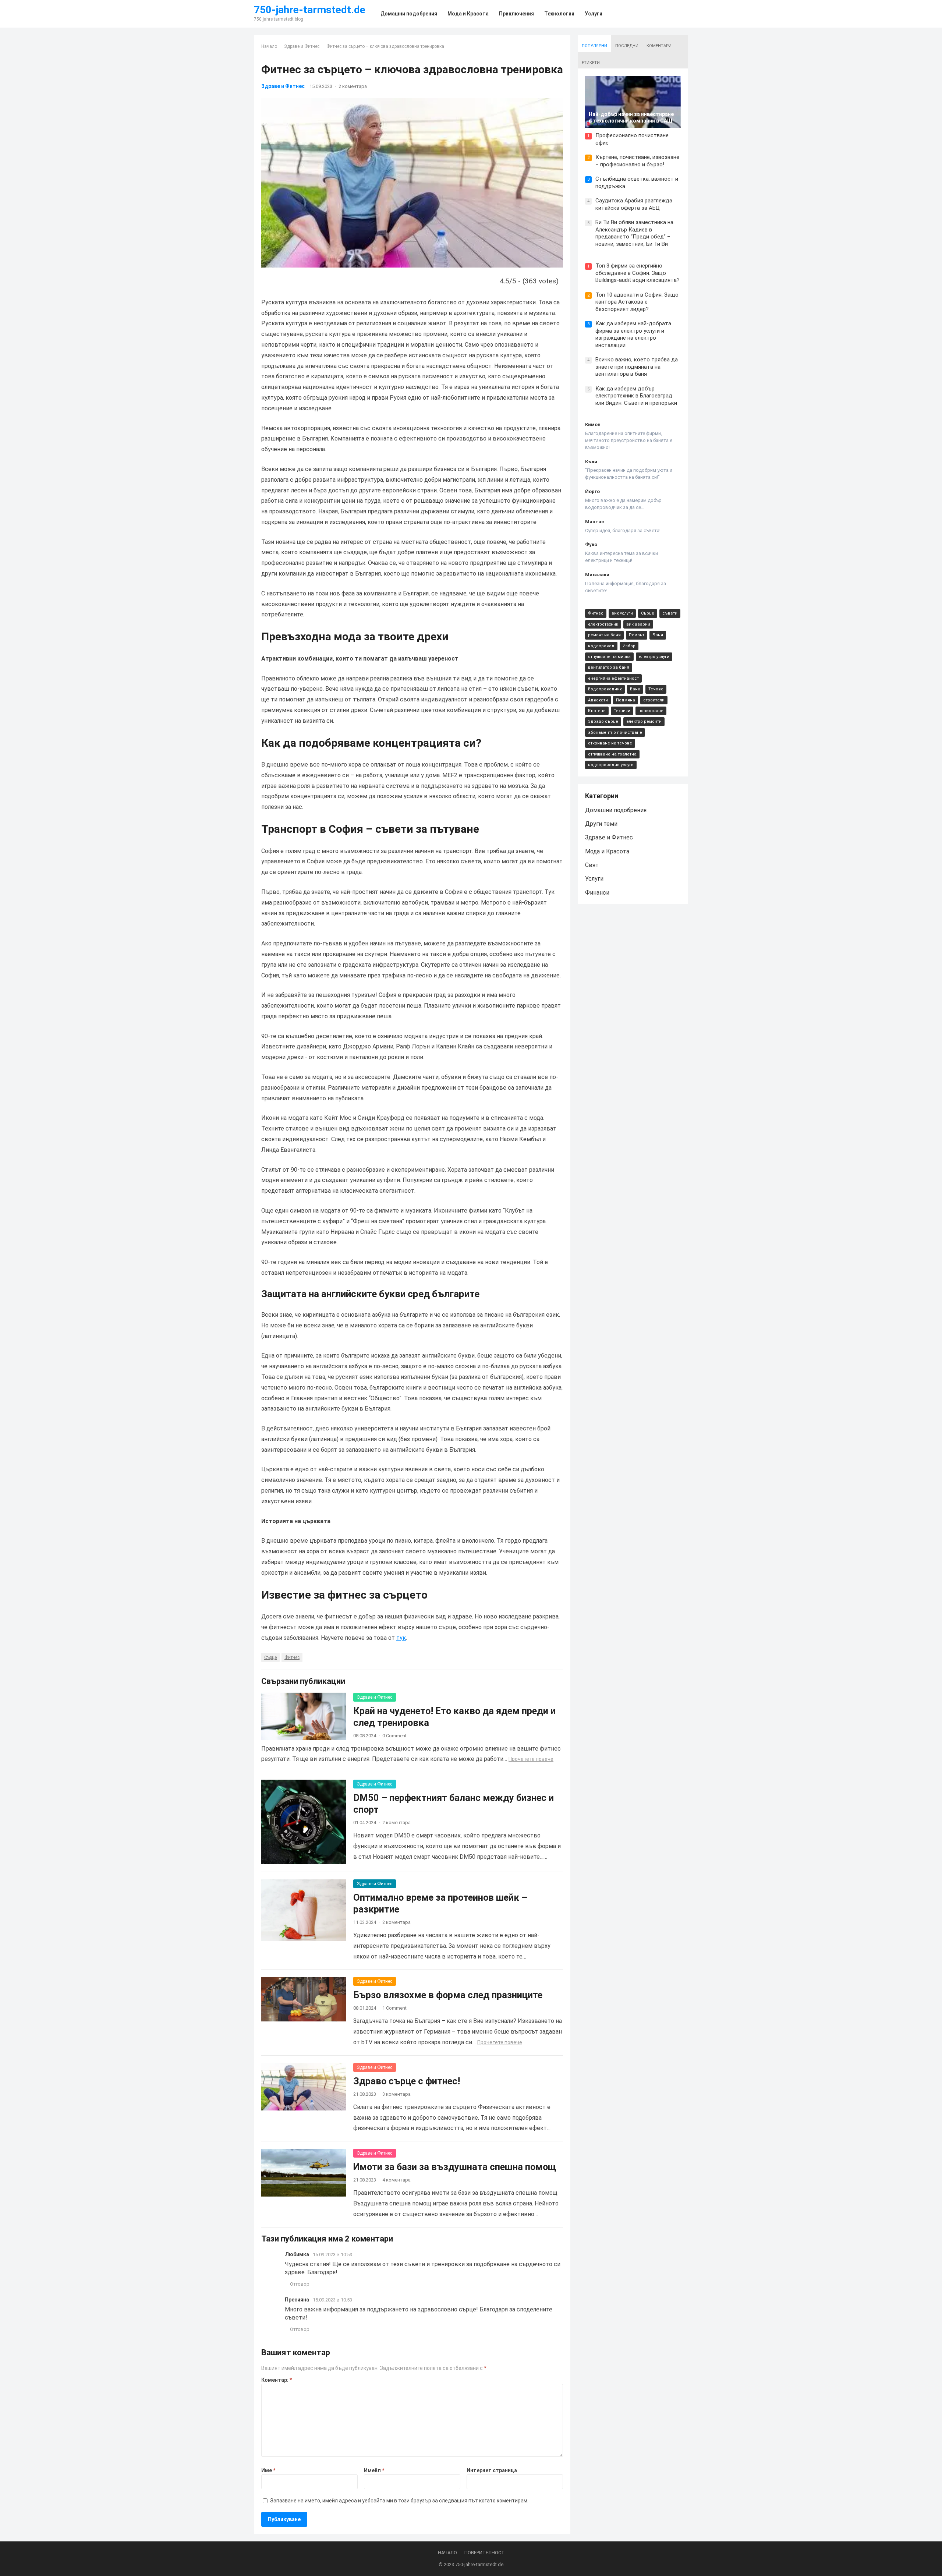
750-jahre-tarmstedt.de (310, 10)
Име (268, 2470)
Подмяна (626, 700)
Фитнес (292, 1657)
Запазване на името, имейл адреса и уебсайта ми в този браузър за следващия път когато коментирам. (399, 2501)
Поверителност (484, 2553)
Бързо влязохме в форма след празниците (448, 1995)
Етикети (591, 63)
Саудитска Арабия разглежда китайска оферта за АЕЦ (634, 204)
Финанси (597, 893)
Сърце (270, 1657)
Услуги (594, 879)
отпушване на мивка (609, 657)
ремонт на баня (604, 635)
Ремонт (637, 635)
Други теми (601, 824)
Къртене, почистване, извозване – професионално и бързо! (637, 161)
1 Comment (394, 2008)
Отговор (300, 2284)
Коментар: (277, 2380)
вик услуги (622, 613)
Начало (269, 46)
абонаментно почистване (615, 733)
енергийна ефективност (613, 678)
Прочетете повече (531, 1759)
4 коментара (396, 2180)
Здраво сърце (603, 721)
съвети (670, 613)
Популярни (594, 46)
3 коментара (396, 2094)
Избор (629, 646)
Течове (656, 689)
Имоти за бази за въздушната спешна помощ (455, 2167)
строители (654, 700)
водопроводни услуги (611, 765)
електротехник (603, 624)
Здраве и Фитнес (302, 46)
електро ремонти (644, 721)
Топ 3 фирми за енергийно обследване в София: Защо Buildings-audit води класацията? (638, 273)
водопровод (601, 646)
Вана (635, 689)
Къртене (597, 711)
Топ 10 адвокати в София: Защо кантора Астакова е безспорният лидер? (637, 302)
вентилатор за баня (609, 667)
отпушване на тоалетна (612, 754)
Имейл (374, 2470)
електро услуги (654, 657)
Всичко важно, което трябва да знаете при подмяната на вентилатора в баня (637, 367)
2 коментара (353, 86)
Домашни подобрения (616, 810)
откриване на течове (610, 743)
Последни (627, 46)
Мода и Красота (607, 851)
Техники (622, 711)
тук (401, 1638)
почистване (651, 711)
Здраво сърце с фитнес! (407, 2081)
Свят (592, 865)
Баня (658, 635)
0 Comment (394, 1736)
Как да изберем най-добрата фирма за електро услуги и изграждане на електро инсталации (633, 334)
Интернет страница (492, 2470)
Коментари (659, 46)
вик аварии (638, 624)
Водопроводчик (605, 689)
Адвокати (598, 700)
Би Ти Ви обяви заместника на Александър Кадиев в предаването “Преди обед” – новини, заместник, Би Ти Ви (634, 233)
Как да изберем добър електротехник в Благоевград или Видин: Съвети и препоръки (636, 396)
